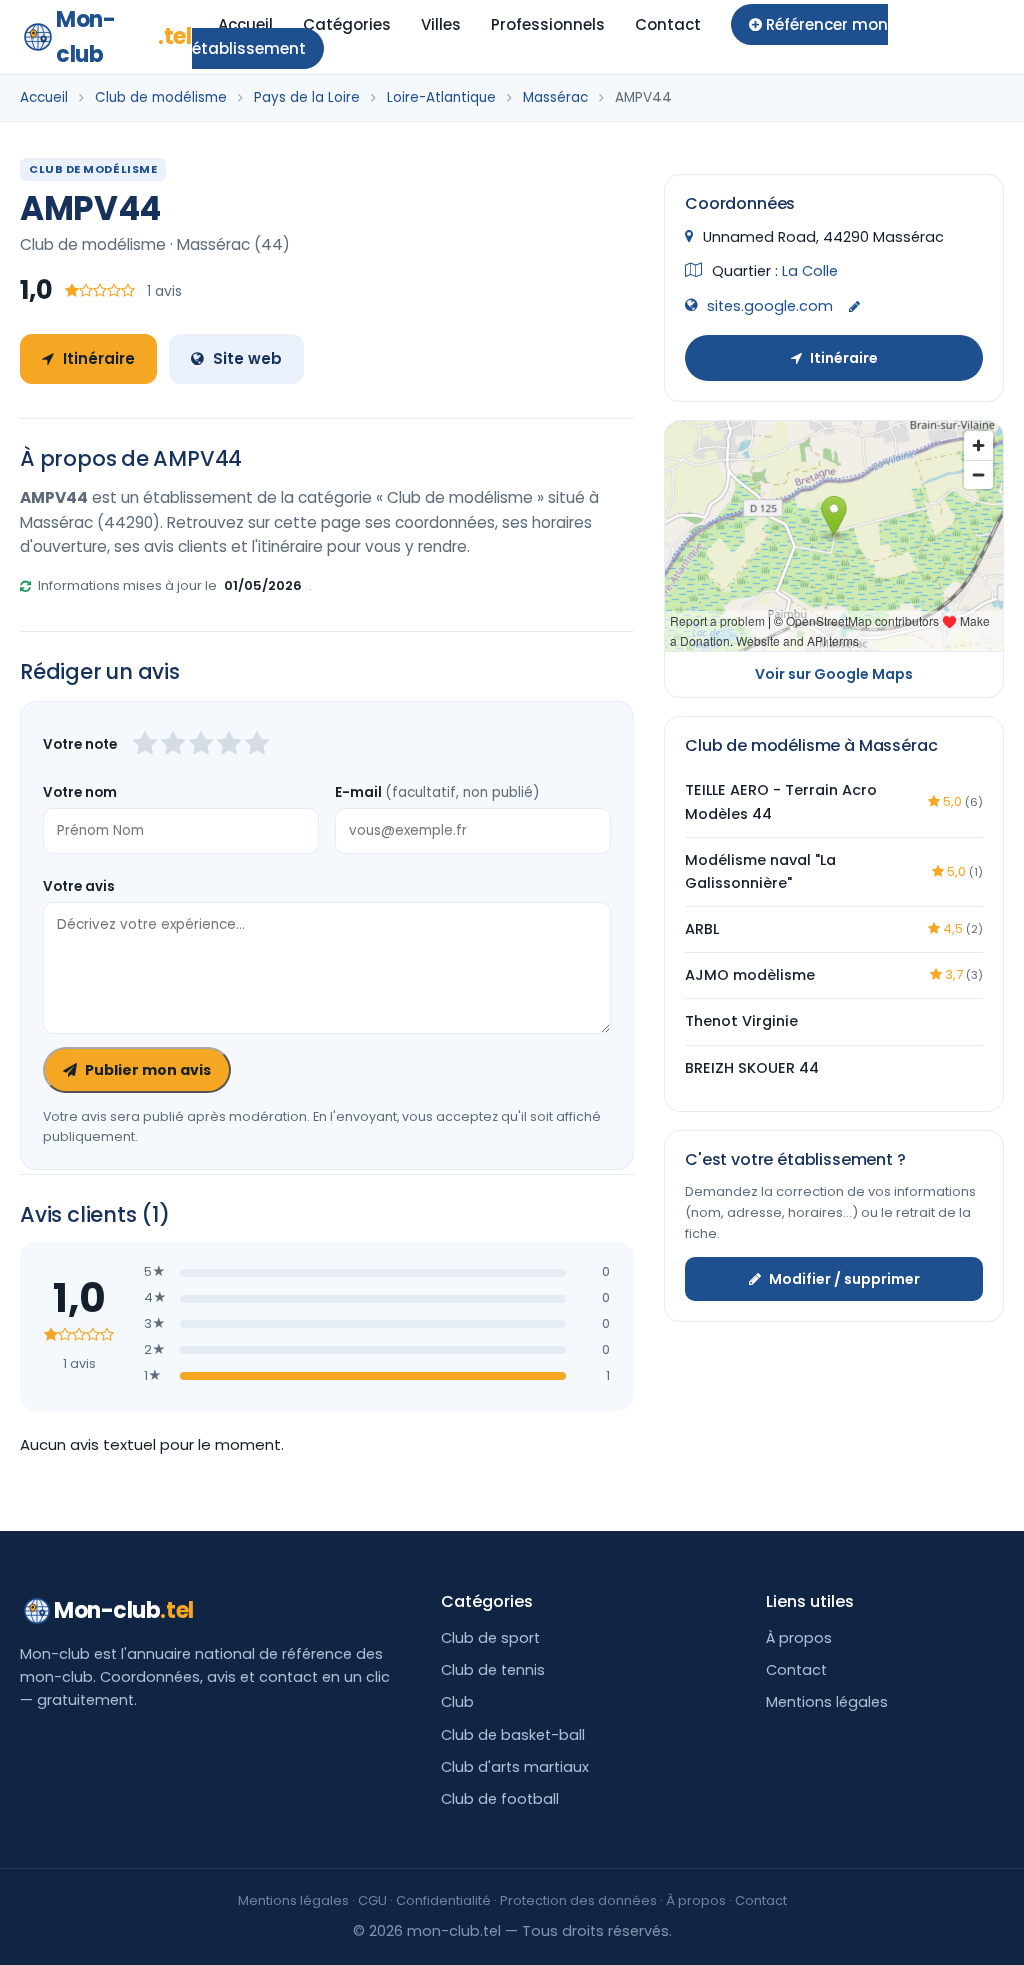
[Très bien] (229, 745)
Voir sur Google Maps (834, 674)
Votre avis (79, 886)
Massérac (555, 97)
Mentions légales (827, 1702)
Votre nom (80, 792)
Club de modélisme (161, 97)
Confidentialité (443, 1900)
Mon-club (124, 37)
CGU (372, 1900)
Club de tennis (493, 1670)
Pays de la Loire (307, 97)
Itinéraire (99, 358)
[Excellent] (257, 745)
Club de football (500, 1799)
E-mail (437, 792)
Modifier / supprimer (844, 1279)
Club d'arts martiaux (515, 1767)
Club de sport (490, 1638)
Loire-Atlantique (441, 97)
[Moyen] (173, 745)
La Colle (810, 271)
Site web (247, 358)
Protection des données (578, 1900)
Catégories (347, 24)
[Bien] (201, 745)
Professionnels (548, 24)
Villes (441, 24)
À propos (799, 1638)
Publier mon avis (148, 1070)
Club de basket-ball (513, 1735)
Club (457, 1702)
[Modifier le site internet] (854, 307)
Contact (668, 24)
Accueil (245, 24)
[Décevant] (145, 745)
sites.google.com (770, 306)
